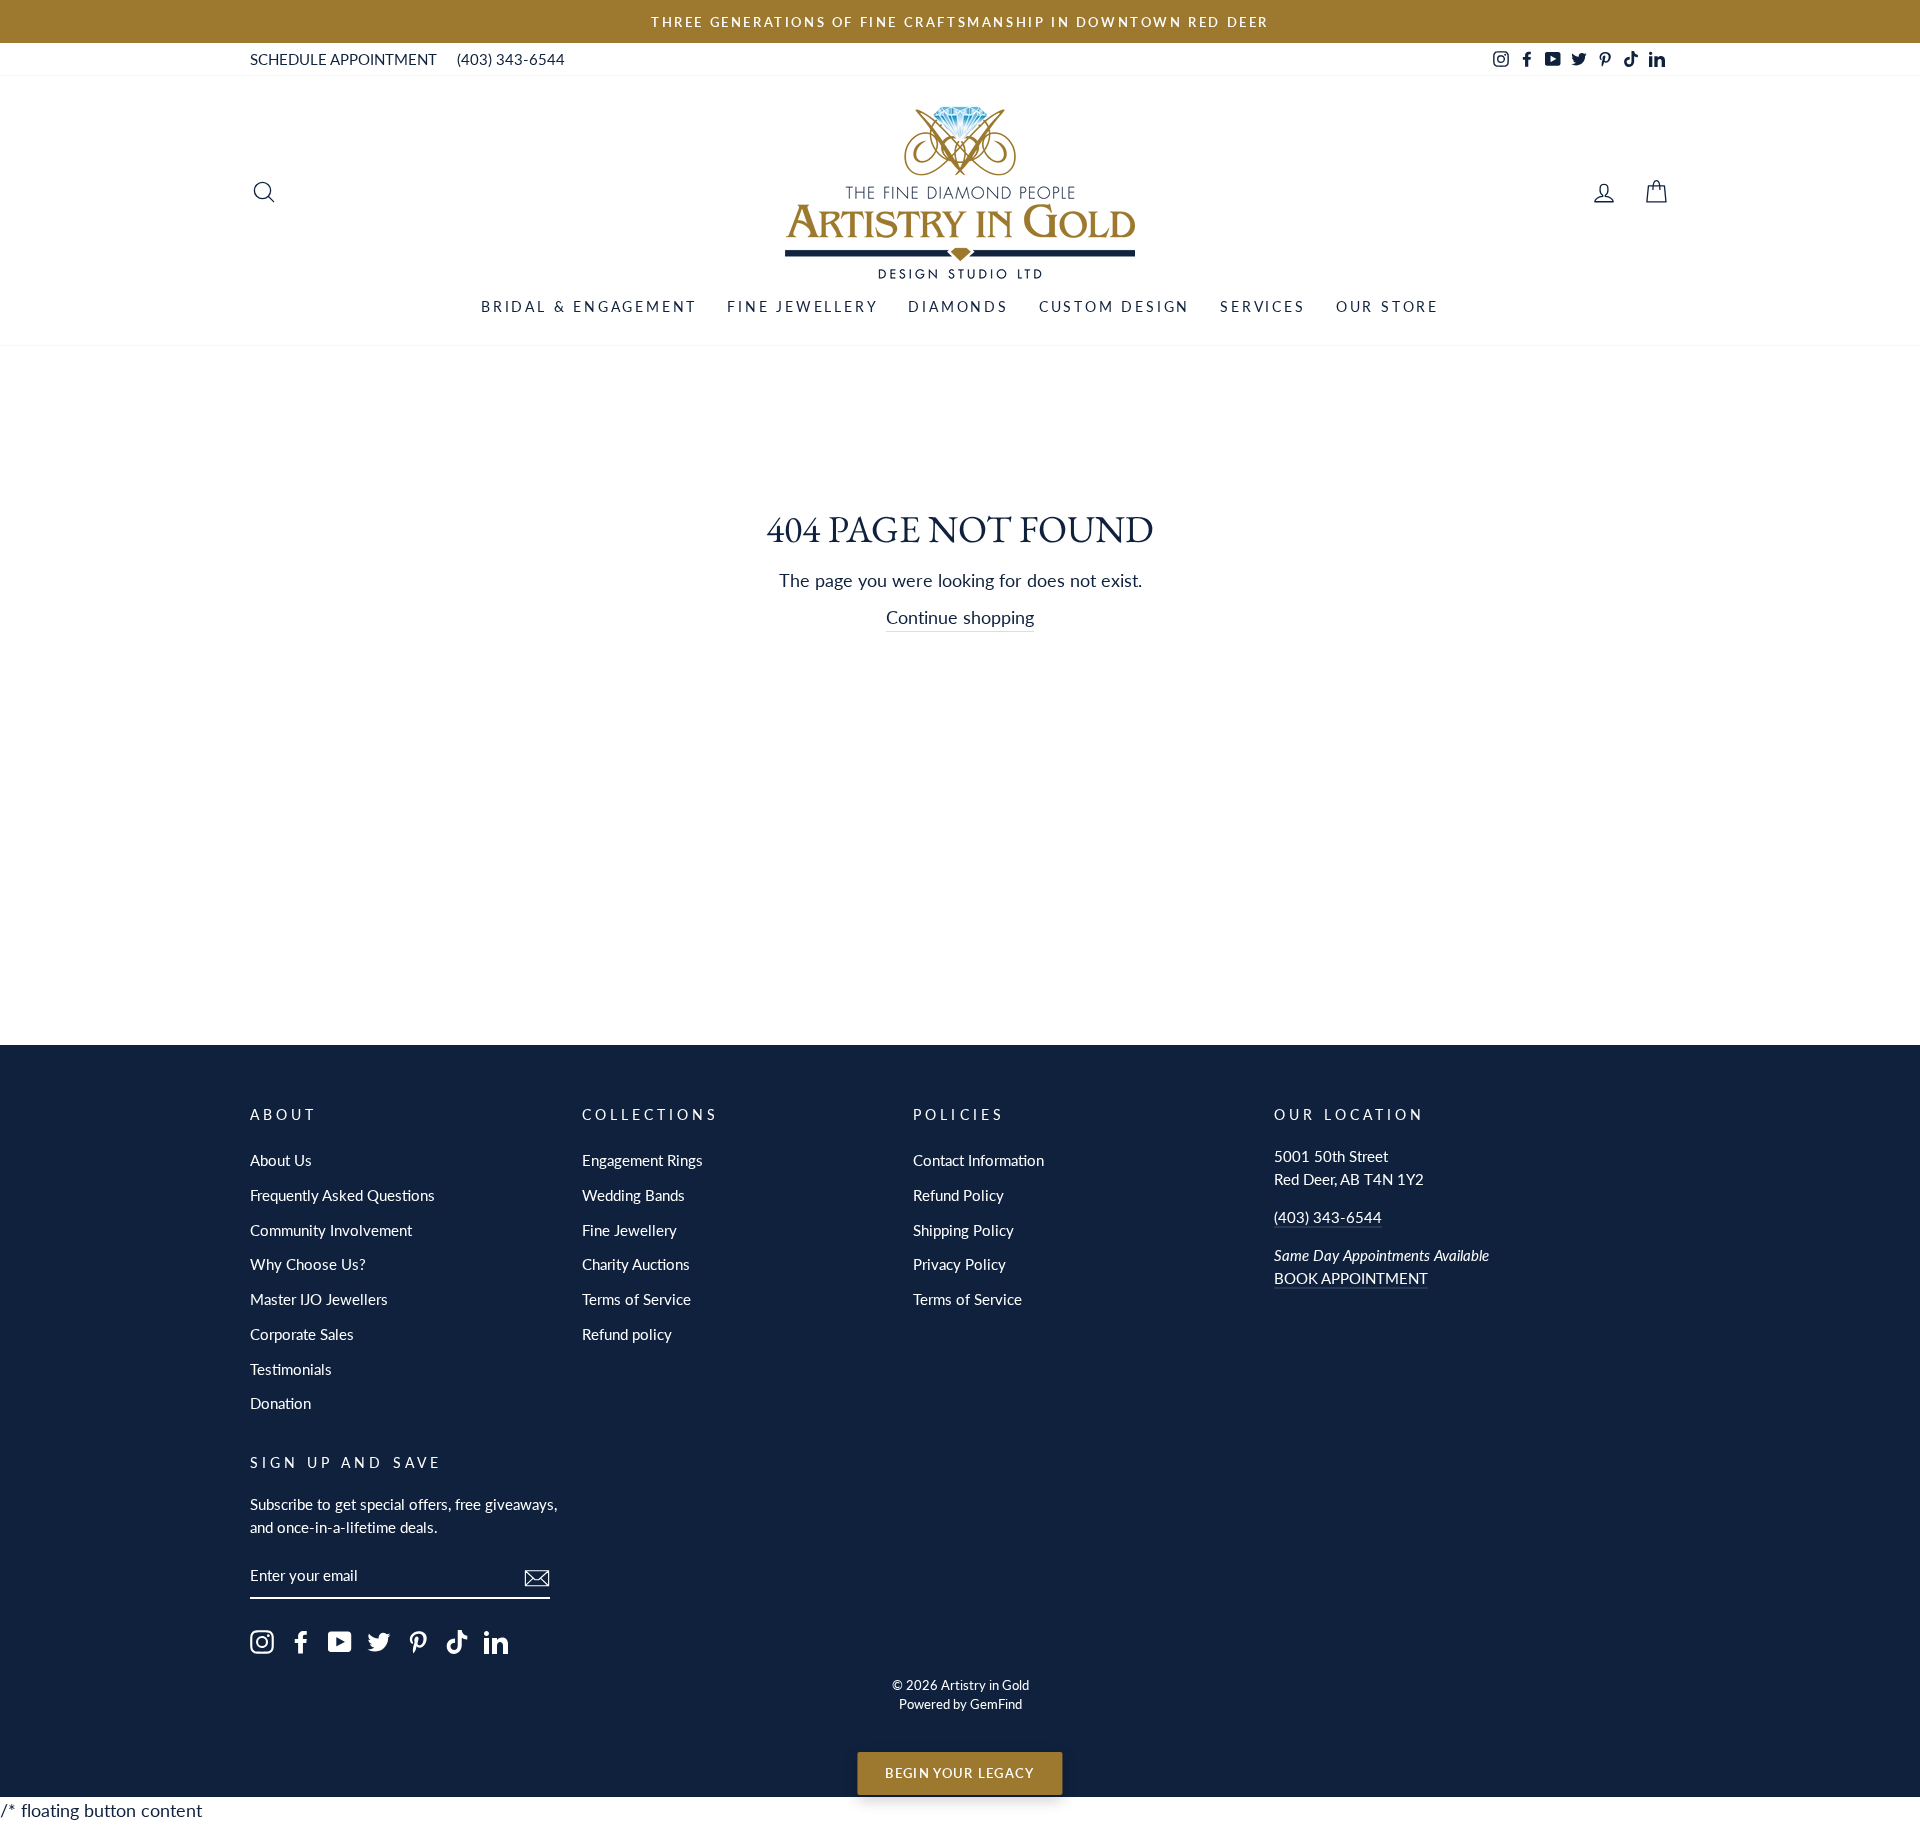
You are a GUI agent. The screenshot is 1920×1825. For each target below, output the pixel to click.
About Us (281, 1160)
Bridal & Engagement (589, 306)
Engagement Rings (642, 1160)
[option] (960, 21)
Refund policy (627, 1334)
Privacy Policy (959, 1264)
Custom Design (1114, 306)
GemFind (996, 1704)
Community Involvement (331, 1230)
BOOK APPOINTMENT (1351, 1278)
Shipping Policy (963, 1230)
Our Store (1387, 306)
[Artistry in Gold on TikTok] (457, 1641)
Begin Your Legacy (959, 1773)
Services (1262, 306)
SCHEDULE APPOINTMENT (343, 59)
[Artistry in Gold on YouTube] (340, 1641)
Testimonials (291, 1369)
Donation (280, 1403)
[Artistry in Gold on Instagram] (262, 1641)
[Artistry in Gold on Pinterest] (418, 1641)
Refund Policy (958, 1195)
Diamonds (958, 306)
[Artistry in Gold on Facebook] (301, 1641)
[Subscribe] (537, 1576)
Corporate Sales (302, 1334)
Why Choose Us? (308, 1264)
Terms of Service (636, 1299)
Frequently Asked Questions (342, 1195)
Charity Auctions (636, 1264)
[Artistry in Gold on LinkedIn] (496, 1641)
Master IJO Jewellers (319, 1299)
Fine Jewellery (802, 306)
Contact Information (978, 1160)
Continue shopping (960, 617)
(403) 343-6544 (511, 59)
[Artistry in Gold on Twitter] (379, 1641)
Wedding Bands (633, 1195)
